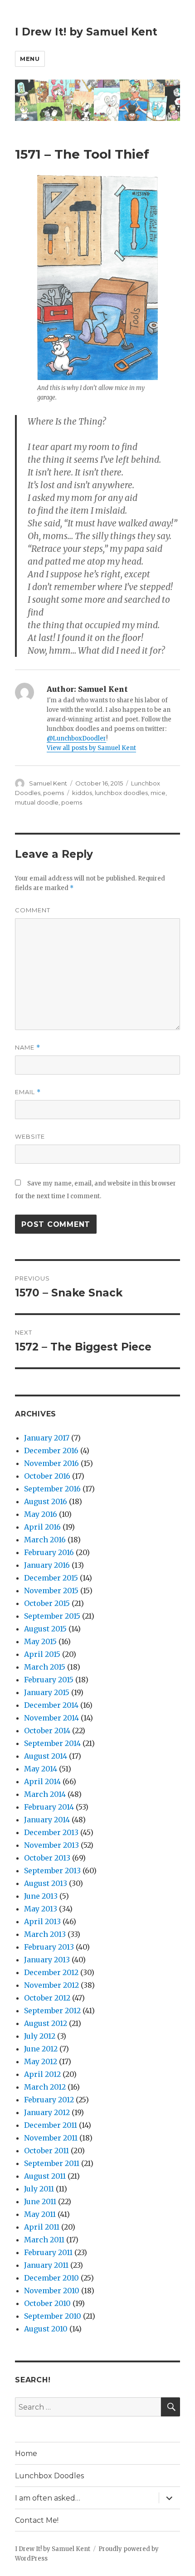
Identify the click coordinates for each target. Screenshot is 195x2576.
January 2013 (47, 1960)
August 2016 (46, 1501)
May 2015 (40, 1641)
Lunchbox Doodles (49, 2476)
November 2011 (51, 2138)
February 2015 (49, 1680)
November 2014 (51, 1718)
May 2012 (41, 2061)
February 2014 (49, 1807)
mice (158, 793)
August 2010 (46, 2329)
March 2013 (45, 1934)
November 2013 (51, 1845)
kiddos (82, 793)
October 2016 (47, 1476)
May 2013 (41, 1909)
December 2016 (51, 1451)
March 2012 (45, 2087)
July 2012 (40, 2036)
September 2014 (52, 1743)
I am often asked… (48, 2498)
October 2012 (47, 1998)
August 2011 (45, 2176)
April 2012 (42, 2074)
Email (28, 1092)
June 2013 (41, 1896)
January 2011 (46, 2265)
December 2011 (51, 2125)
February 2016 (49, 1552)
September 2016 (52, 1489)
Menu (30, 59)
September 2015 (52, 1616)
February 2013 (49, 1947)
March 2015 (45, 1667)
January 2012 (47, 2112)
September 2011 (52, 2163)
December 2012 (51, 1972)
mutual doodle (37, 802)
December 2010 (51, 2278)
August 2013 (46, 1883)
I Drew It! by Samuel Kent (86, 32)
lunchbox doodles (121, 793)
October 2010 (47, 2303)
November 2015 (51, 1591)
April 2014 (42, 1781)
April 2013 (42, 1921)
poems (54, 793)
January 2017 (47, 1438)
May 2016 (41, 1514)
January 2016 (47, 1565)
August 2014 (46, 1756)
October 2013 (47, 1858)
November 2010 (52, 2291)
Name (28, 1048)
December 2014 (51, 1705)
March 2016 (45, 1540)
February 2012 (49, 2100)
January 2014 (47, 1820)
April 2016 (42, 1527)
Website (30, 1136)
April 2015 (42, 1654)
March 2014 (45, 1794)
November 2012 (51, 1985)
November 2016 (51, 1463)
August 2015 (45, 1629)
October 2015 (47, 1603)
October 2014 (47, 1731)
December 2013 (51, 1832)
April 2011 (42, 2227)
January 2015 (47, 1692)
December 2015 (51, 1578)
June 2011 (40, 2201)
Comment (33, 910)
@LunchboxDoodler (76, 738)
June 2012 (41, 2049)
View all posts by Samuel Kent (91, 748)
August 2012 (46, 2023)
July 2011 (39, 2189)
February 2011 (48, 2252)
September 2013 (52, 1871)
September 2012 (52, 2011)
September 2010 (53, 2316)
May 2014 (41, 1769)
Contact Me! (37, 2520)
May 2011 (40, 2214)
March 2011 (44, 2240)
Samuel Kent (48, 783)
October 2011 (46, 2151)
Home (26, 2453)
